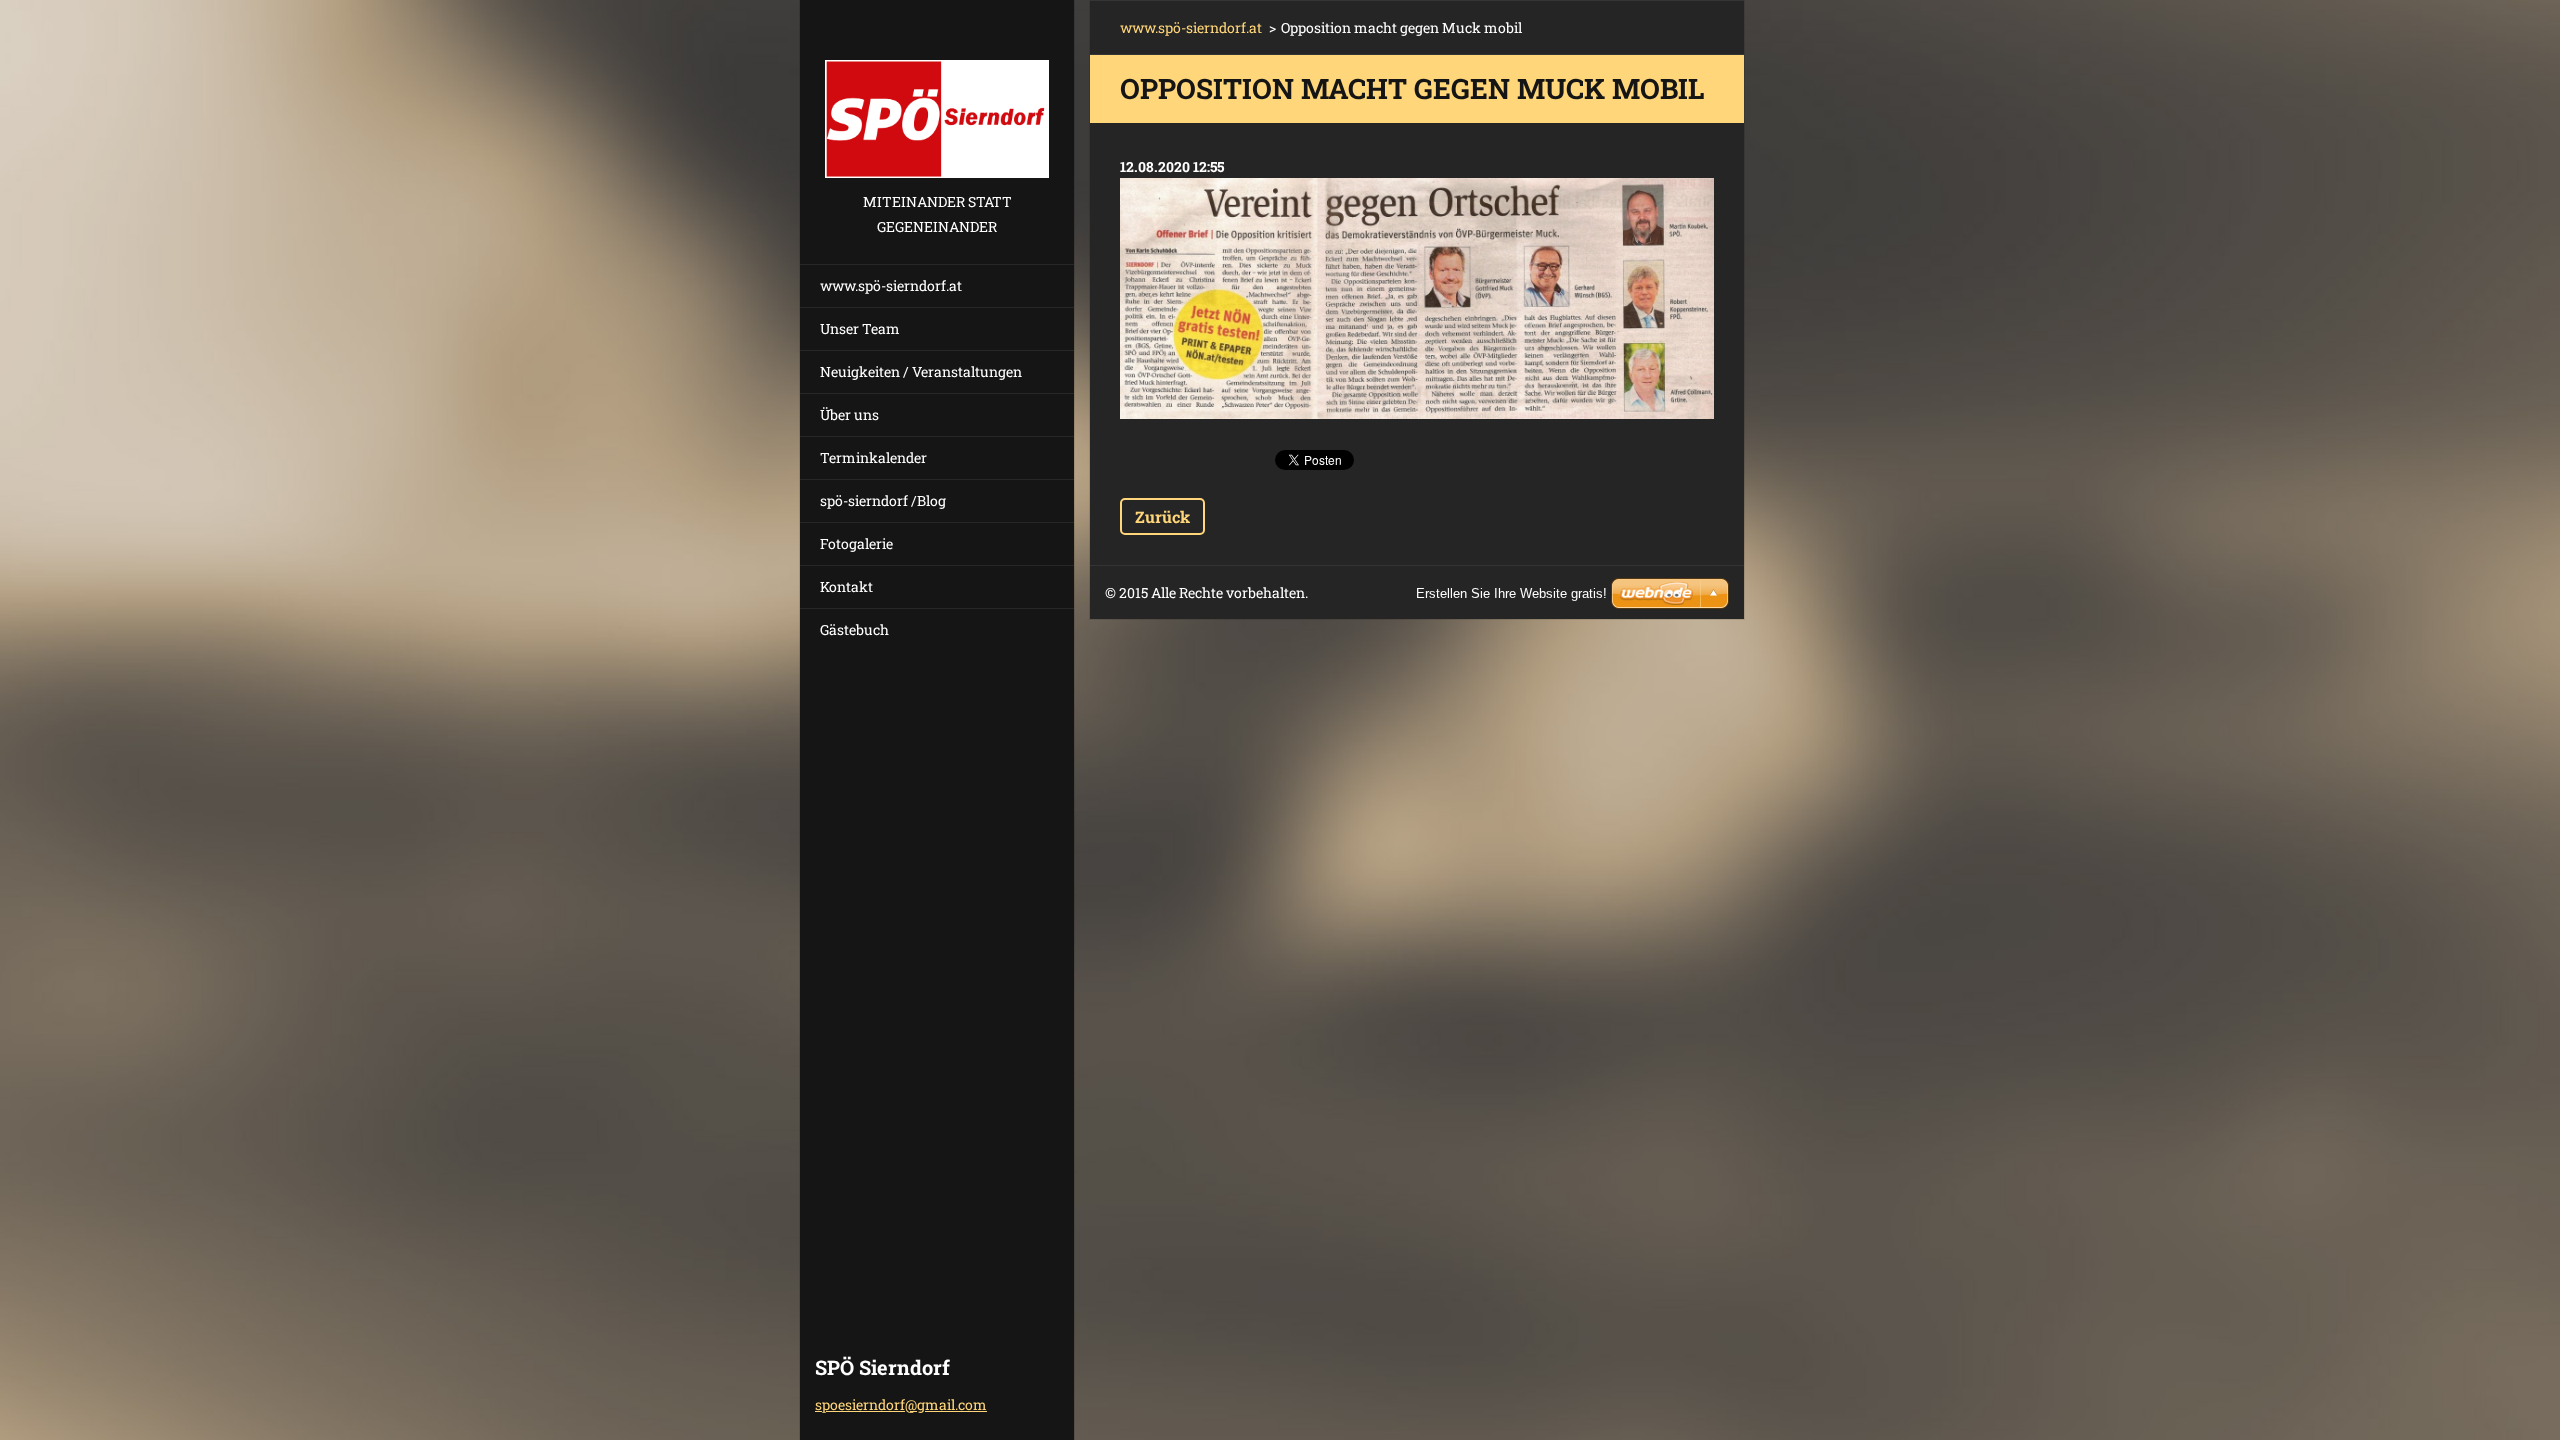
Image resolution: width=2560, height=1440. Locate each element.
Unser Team (860, 328)
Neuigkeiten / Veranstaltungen (921, 371)
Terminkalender (873, 457)
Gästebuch (854, 629)
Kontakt (846, 586)
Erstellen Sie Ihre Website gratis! (1511, 593)
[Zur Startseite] (937, 94)
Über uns (849, 414)
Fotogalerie (856, 543)
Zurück (1162, 516)
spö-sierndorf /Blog (883, 500)
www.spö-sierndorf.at (891, 285)
